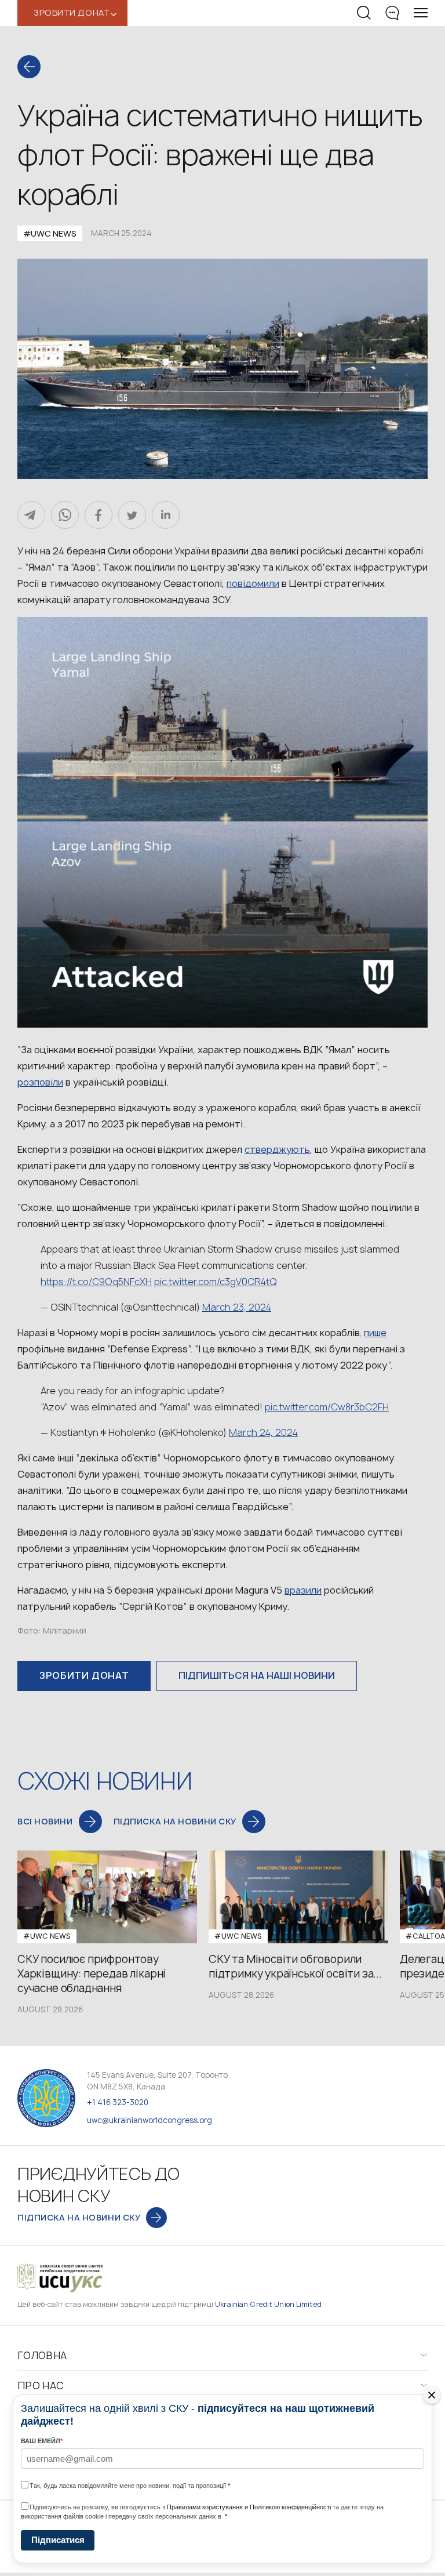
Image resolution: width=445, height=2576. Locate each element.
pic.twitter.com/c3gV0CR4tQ (216, 1282)
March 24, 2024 (263, 1432)
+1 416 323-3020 (118, 2102)
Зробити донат (84, 1675)
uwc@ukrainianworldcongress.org (149, 2120)
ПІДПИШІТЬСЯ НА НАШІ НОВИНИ (257, 1675)
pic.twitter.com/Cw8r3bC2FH (327, 1407)
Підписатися (58, 2540)
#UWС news (50, 233)
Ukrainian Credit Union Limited (268, 2304)
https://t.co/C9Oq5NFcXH (96, 1282)
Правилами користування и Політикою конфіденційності (249, 2507)
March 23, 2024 (237, 1307)
